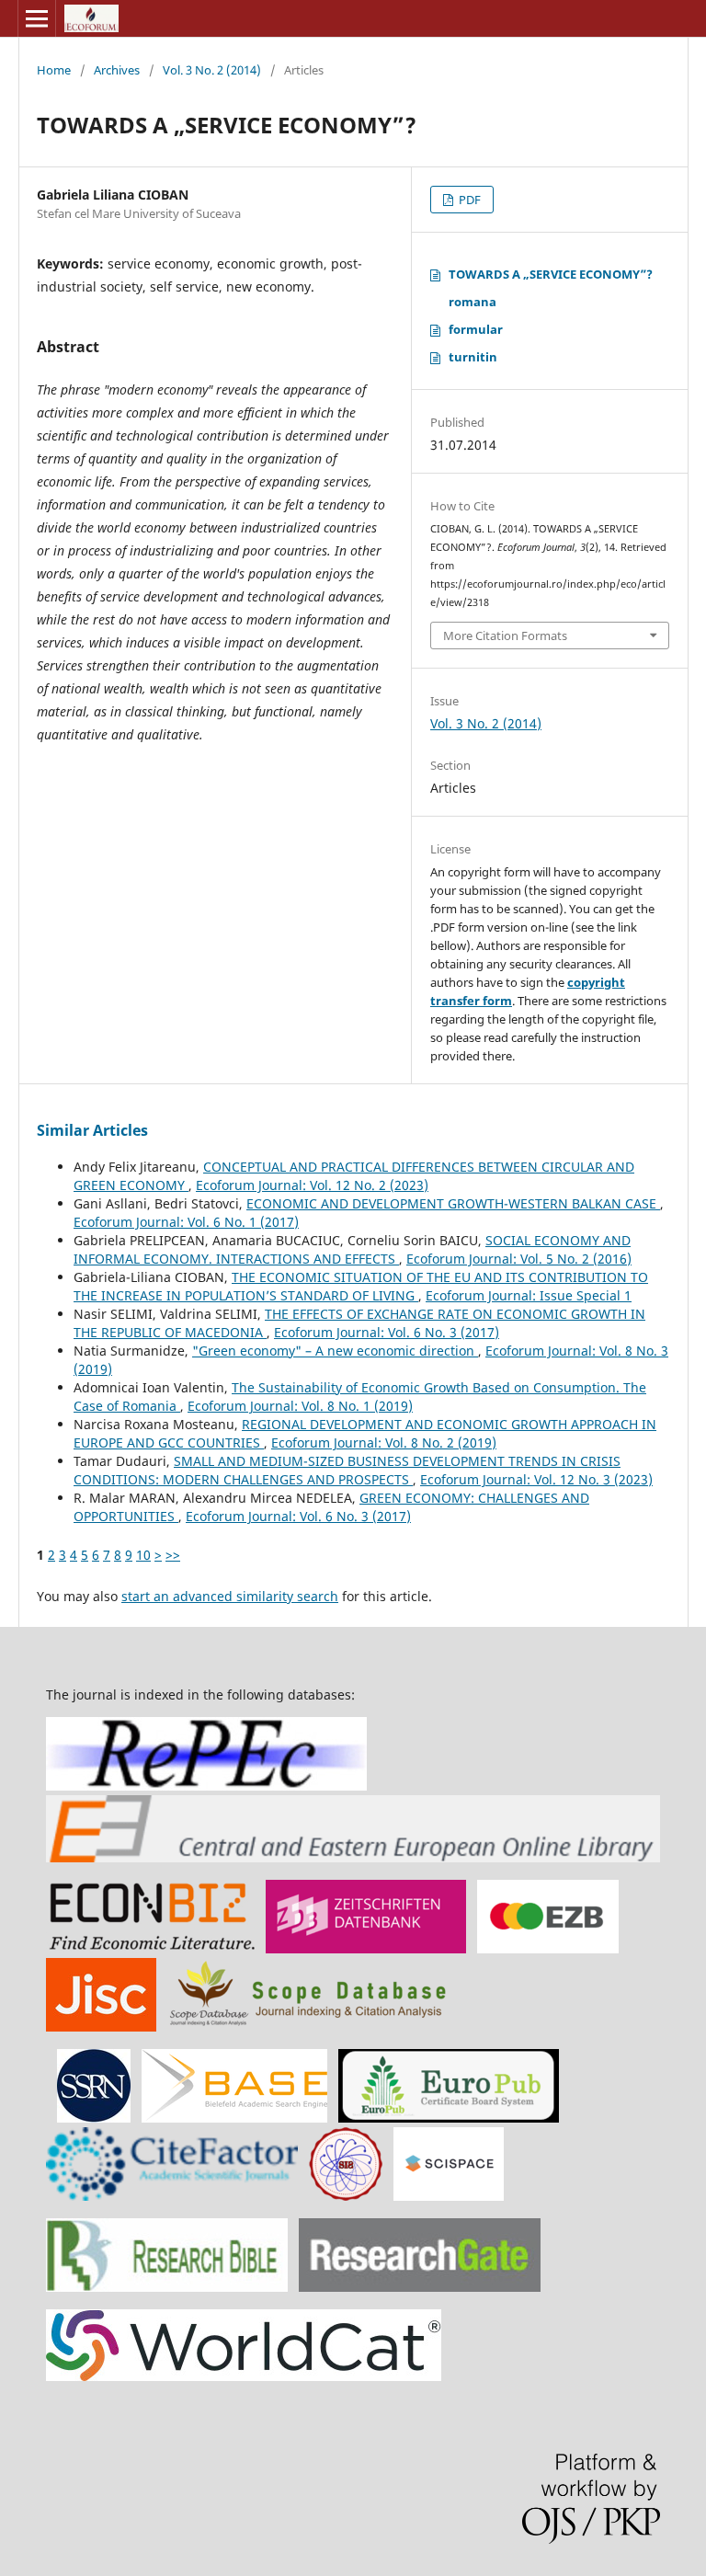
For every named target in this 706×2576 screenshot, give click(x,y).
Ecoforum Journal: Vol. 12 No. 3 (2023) (536, 1479)
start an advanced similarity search (230, 1596)
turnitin (473, 357)
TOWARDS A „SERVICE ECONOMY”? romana (551, 288)
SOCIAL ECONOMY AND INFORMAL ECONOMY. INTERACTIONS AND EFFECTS (352, 1249)
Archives (117, 70)
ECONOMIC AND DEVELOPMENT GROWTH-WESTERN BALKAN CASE (453, 1203)
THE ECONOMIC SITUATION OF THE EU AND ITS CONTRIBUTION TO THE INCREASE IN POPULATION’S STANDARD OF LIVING (361, 1286)
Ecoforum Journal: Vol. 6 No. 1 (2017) (186, 1222)
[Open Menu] (37, 18)
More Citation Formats (505, 635)
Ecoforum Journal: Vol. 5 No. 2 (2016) (519, 1259)
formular (476, 329)
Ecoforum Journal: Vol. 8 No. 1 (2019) (300, 1406)
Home (54, 70)
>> (173, 1555)
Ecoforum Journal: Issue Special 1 (529, 1295)
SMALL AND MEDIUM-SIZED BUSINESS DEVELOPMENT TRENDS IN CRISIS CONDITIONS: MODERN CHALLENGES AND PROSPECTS (347, 1470)
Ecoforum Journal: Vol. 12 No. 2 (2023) (312, 1185)
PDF (468, 200)
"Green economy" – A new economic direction (335, 1351)
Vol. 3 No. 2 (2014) (212, 70)
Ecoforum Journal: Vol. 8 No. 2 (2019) (384, 1443)
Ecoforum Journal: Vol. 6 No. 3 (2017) (387, 1332)
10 (143, 1555)
